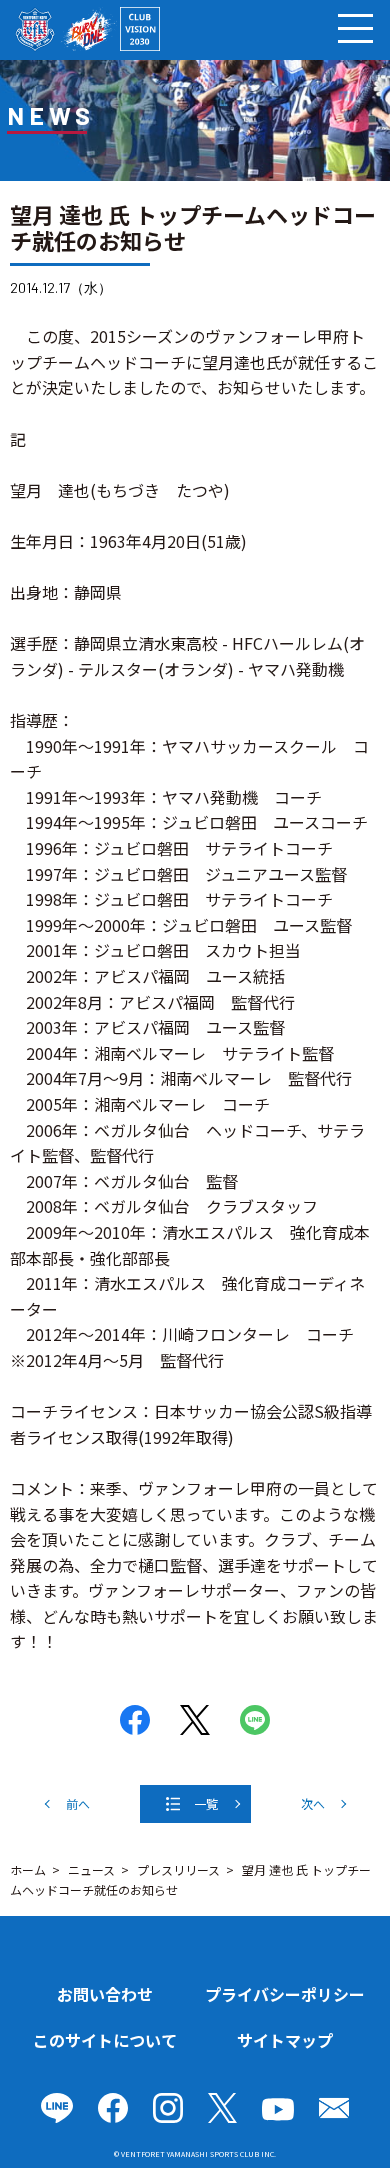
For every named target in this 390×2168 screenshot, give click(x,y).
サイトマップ (285, 2040)
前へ (78, 1803)
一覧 (206, 1803)
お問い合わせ (105, 1994)
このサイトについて (105, 2040)
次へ (313, 1803)
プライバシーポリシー (285, 1994)
